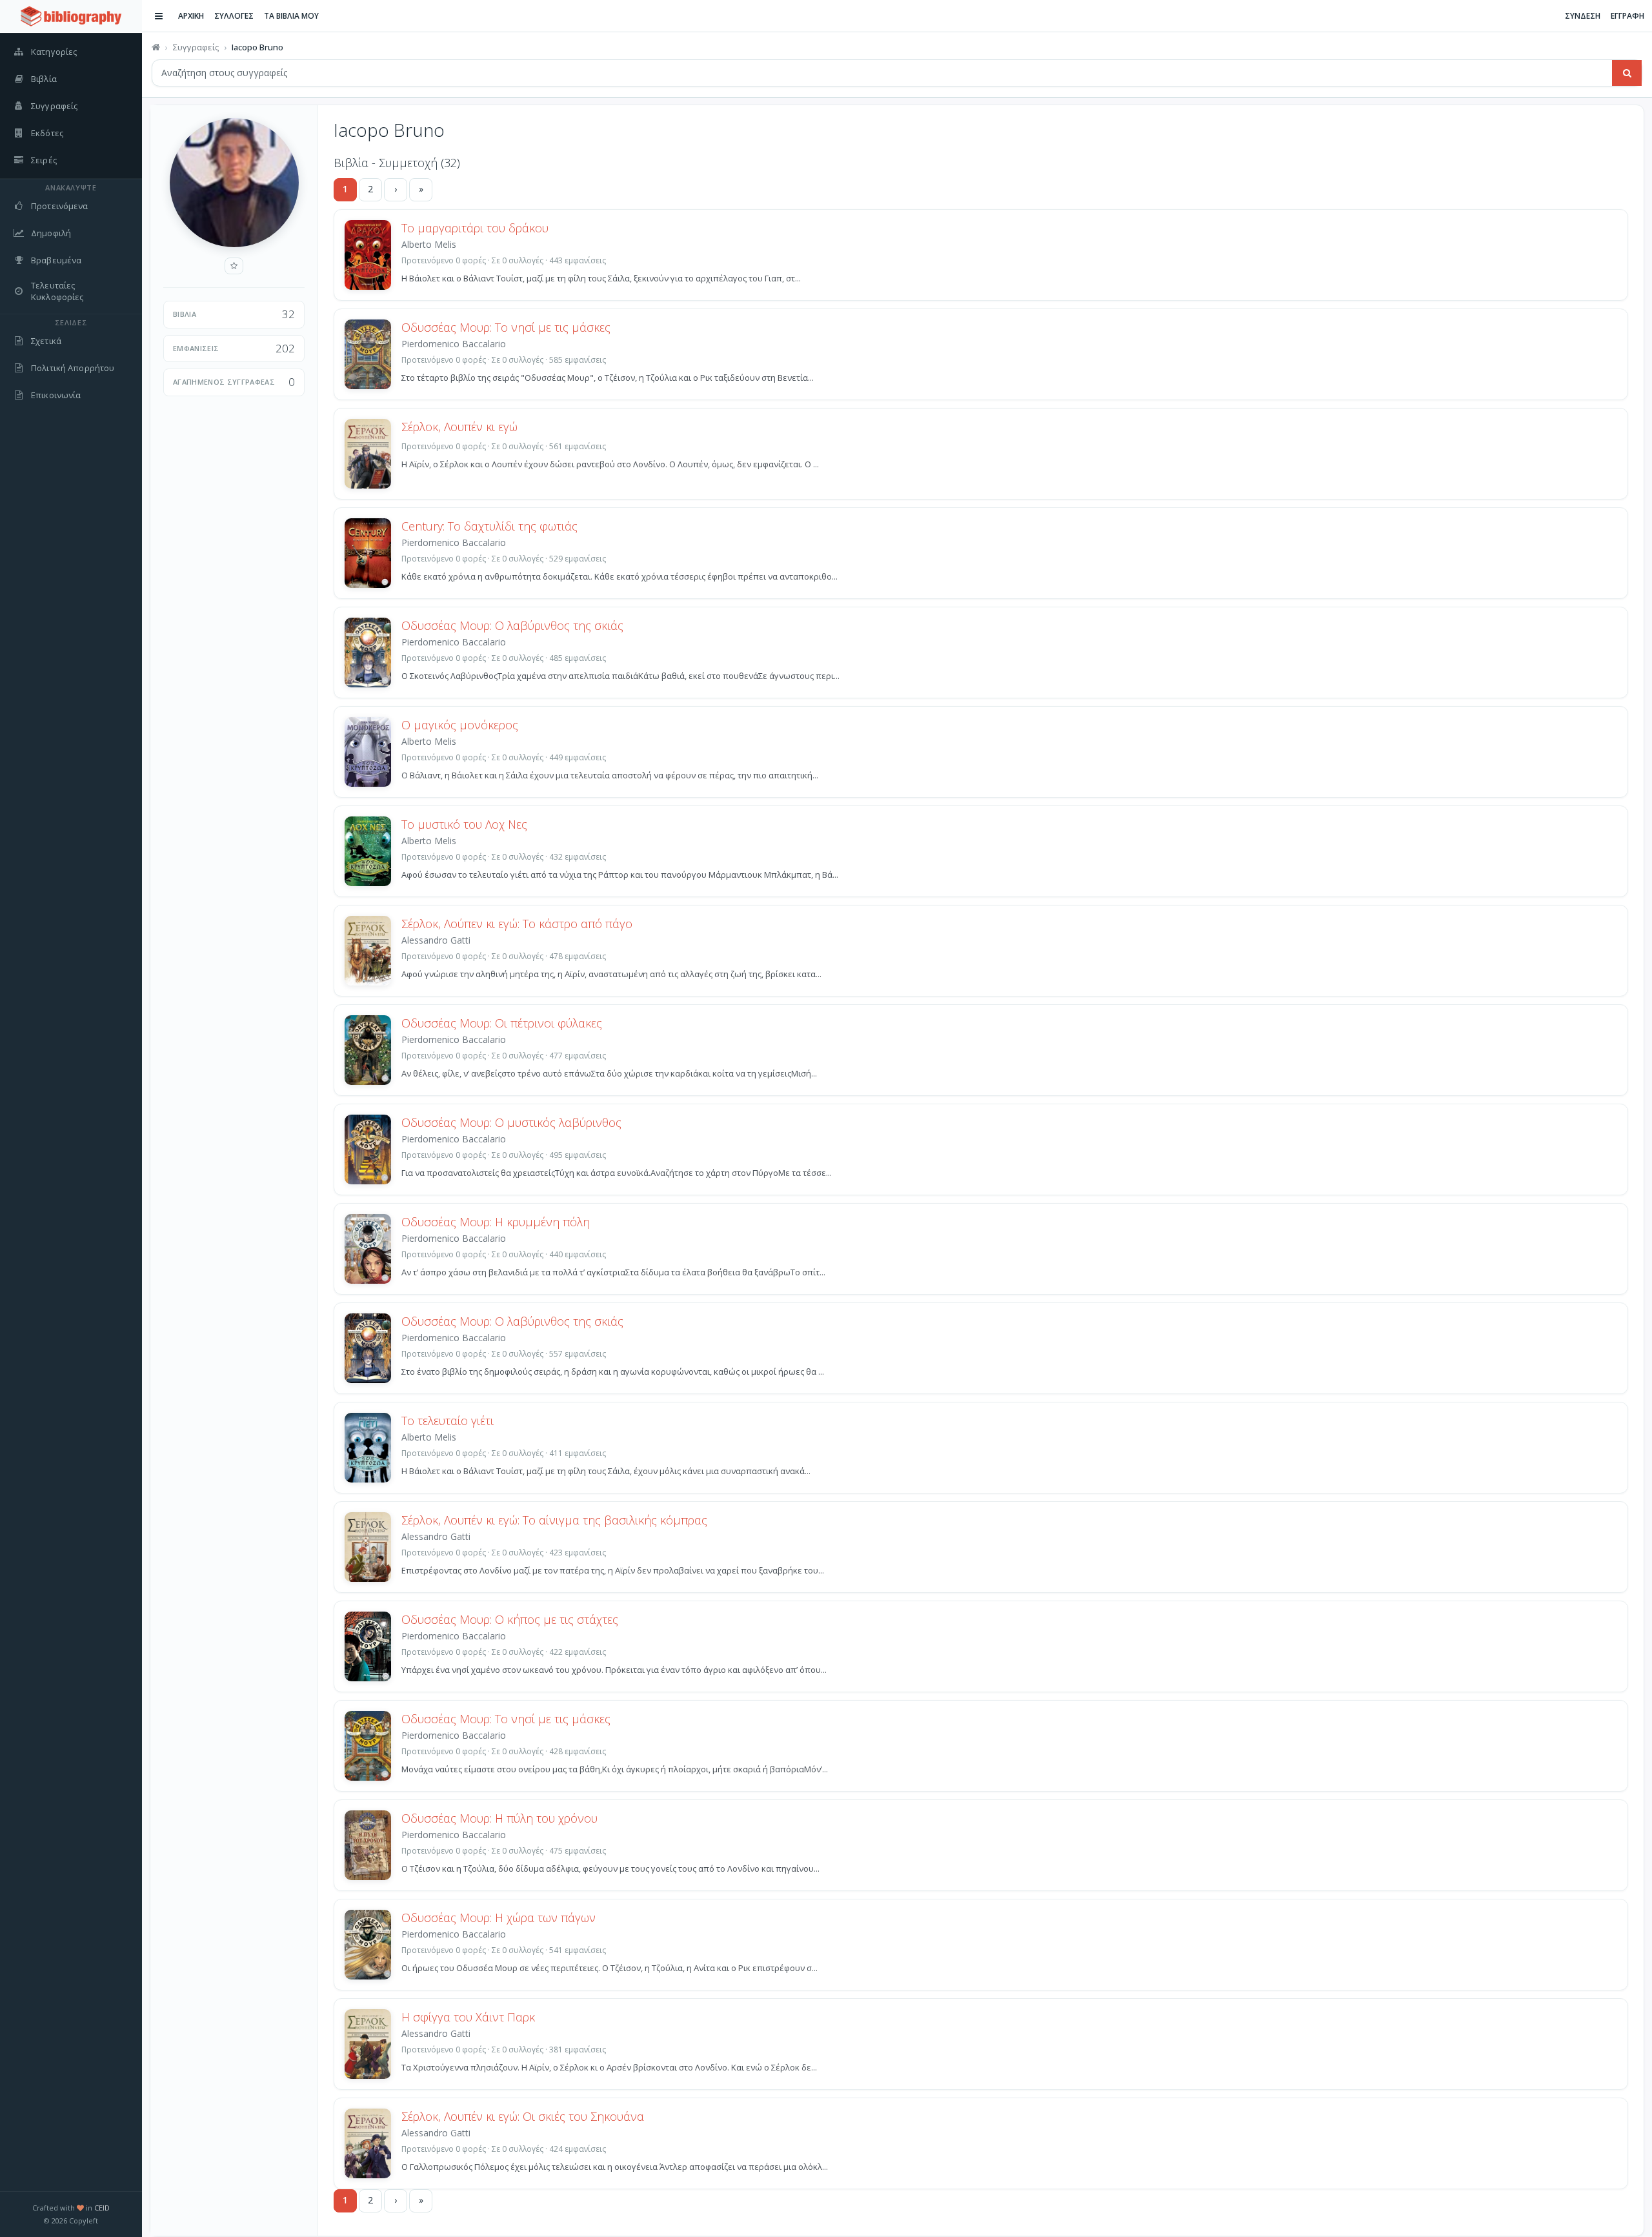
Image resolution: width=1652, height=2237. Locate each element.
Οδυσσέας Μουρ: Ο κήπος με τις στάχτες (510, 1619)
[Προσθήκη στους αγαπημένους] (234, 266)
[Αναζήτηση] (1627, 73)
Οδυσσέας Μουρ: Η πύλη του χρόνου (499, 1818)
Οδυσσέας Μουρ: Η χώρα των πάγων (499, 1918)
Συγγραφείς (196, 47)
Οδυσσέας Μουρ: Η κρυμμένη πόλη (496, 1222)
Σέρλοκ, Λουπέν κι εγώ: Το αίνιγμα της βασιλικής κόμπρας (554, 1520)
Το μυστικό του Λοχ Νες (464, 824)
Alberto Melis (429, 244)
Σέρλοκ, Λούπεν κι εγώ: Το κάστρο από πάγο (517, 924)
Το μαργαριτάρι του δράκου (475, 228)
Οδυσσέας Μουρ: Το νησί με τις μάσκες (506, 327)
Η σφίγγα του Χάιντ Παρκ (468, 2017)
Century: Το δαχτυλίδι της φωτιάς (489, 526)
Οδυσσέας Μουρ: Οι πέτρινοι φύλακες (502, 1023)
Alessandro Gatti (436, 940)
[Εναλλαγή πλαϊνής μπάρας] (159, 16)
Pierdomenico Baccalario (454, 344)
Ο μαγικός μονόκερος (460, 725)
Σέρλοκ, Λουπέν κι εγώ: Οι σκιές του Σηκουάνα (523, 2116)
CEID (102, 2208)
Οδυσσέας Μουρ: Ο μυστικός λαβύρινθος (511, 1122)
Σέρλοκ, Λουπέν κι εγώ (459, 427)
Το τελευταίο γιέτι (448, 1421)
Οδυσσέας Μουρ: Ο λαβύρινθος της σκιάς (512, 625)
